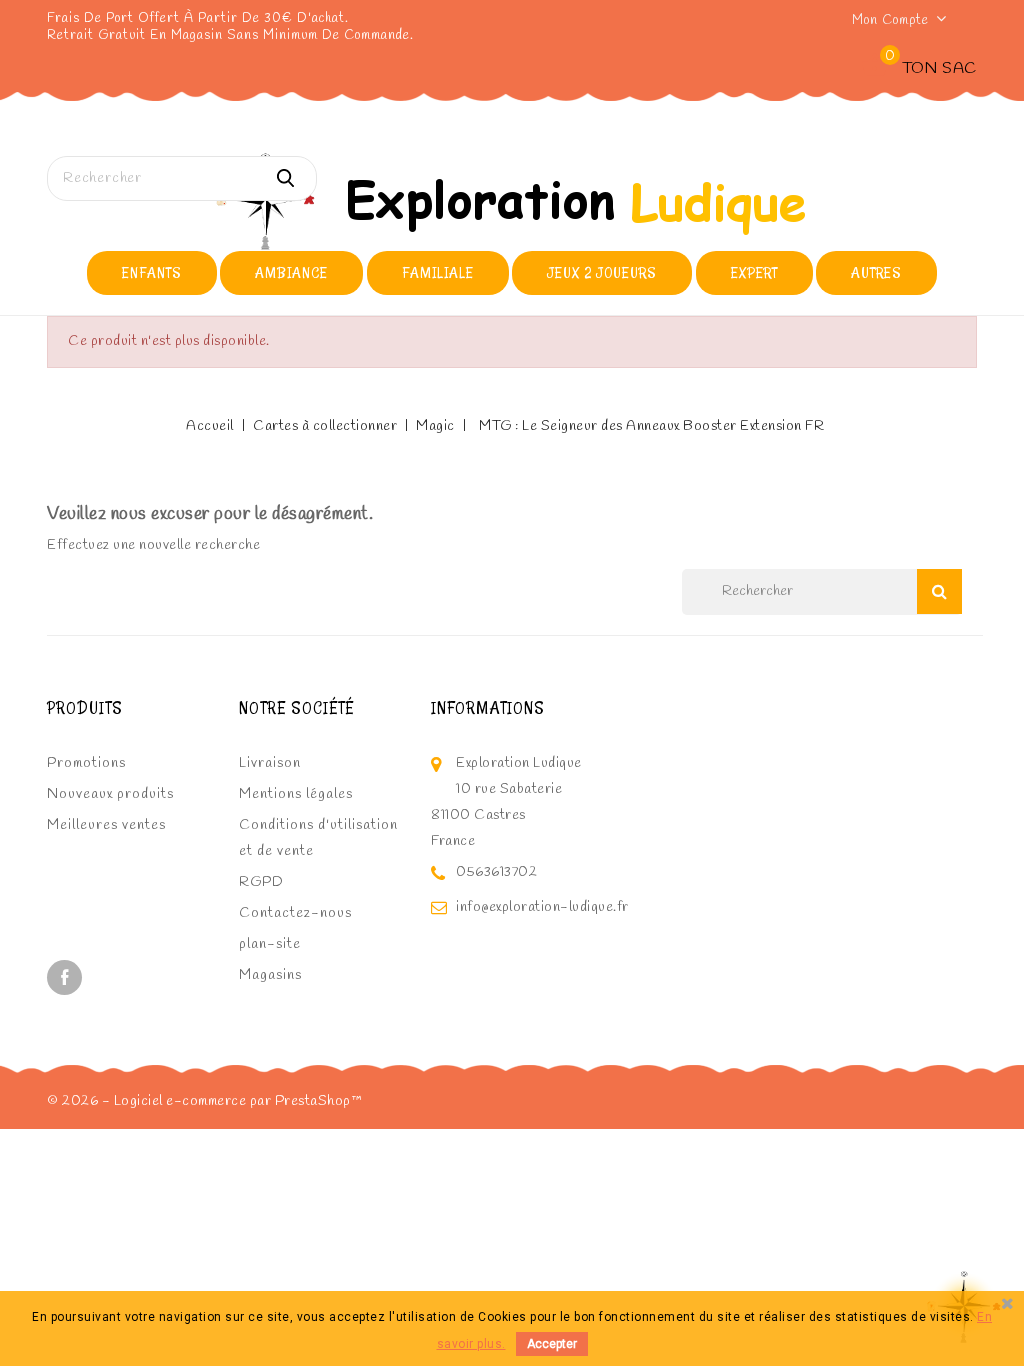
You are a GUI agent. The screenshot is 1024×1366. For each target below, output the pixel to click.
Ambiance (291, 272)
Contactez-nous (295, 913)
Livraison (270, 763)
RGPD (261, 882)
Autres (876, 272)
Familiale (438, 272)
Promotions (86, 763)
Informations (488, 708)
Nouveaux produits (110, 794)
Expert (754, 272)
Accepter (552, 1344)
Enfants (152, 272)
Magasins (270, 975)
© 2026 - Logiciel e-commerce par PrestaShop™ (204, 1101)
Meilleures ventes (106, 825)
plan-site (270, 944)
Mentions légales (296, 794)
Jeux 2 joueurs (602, 272)
